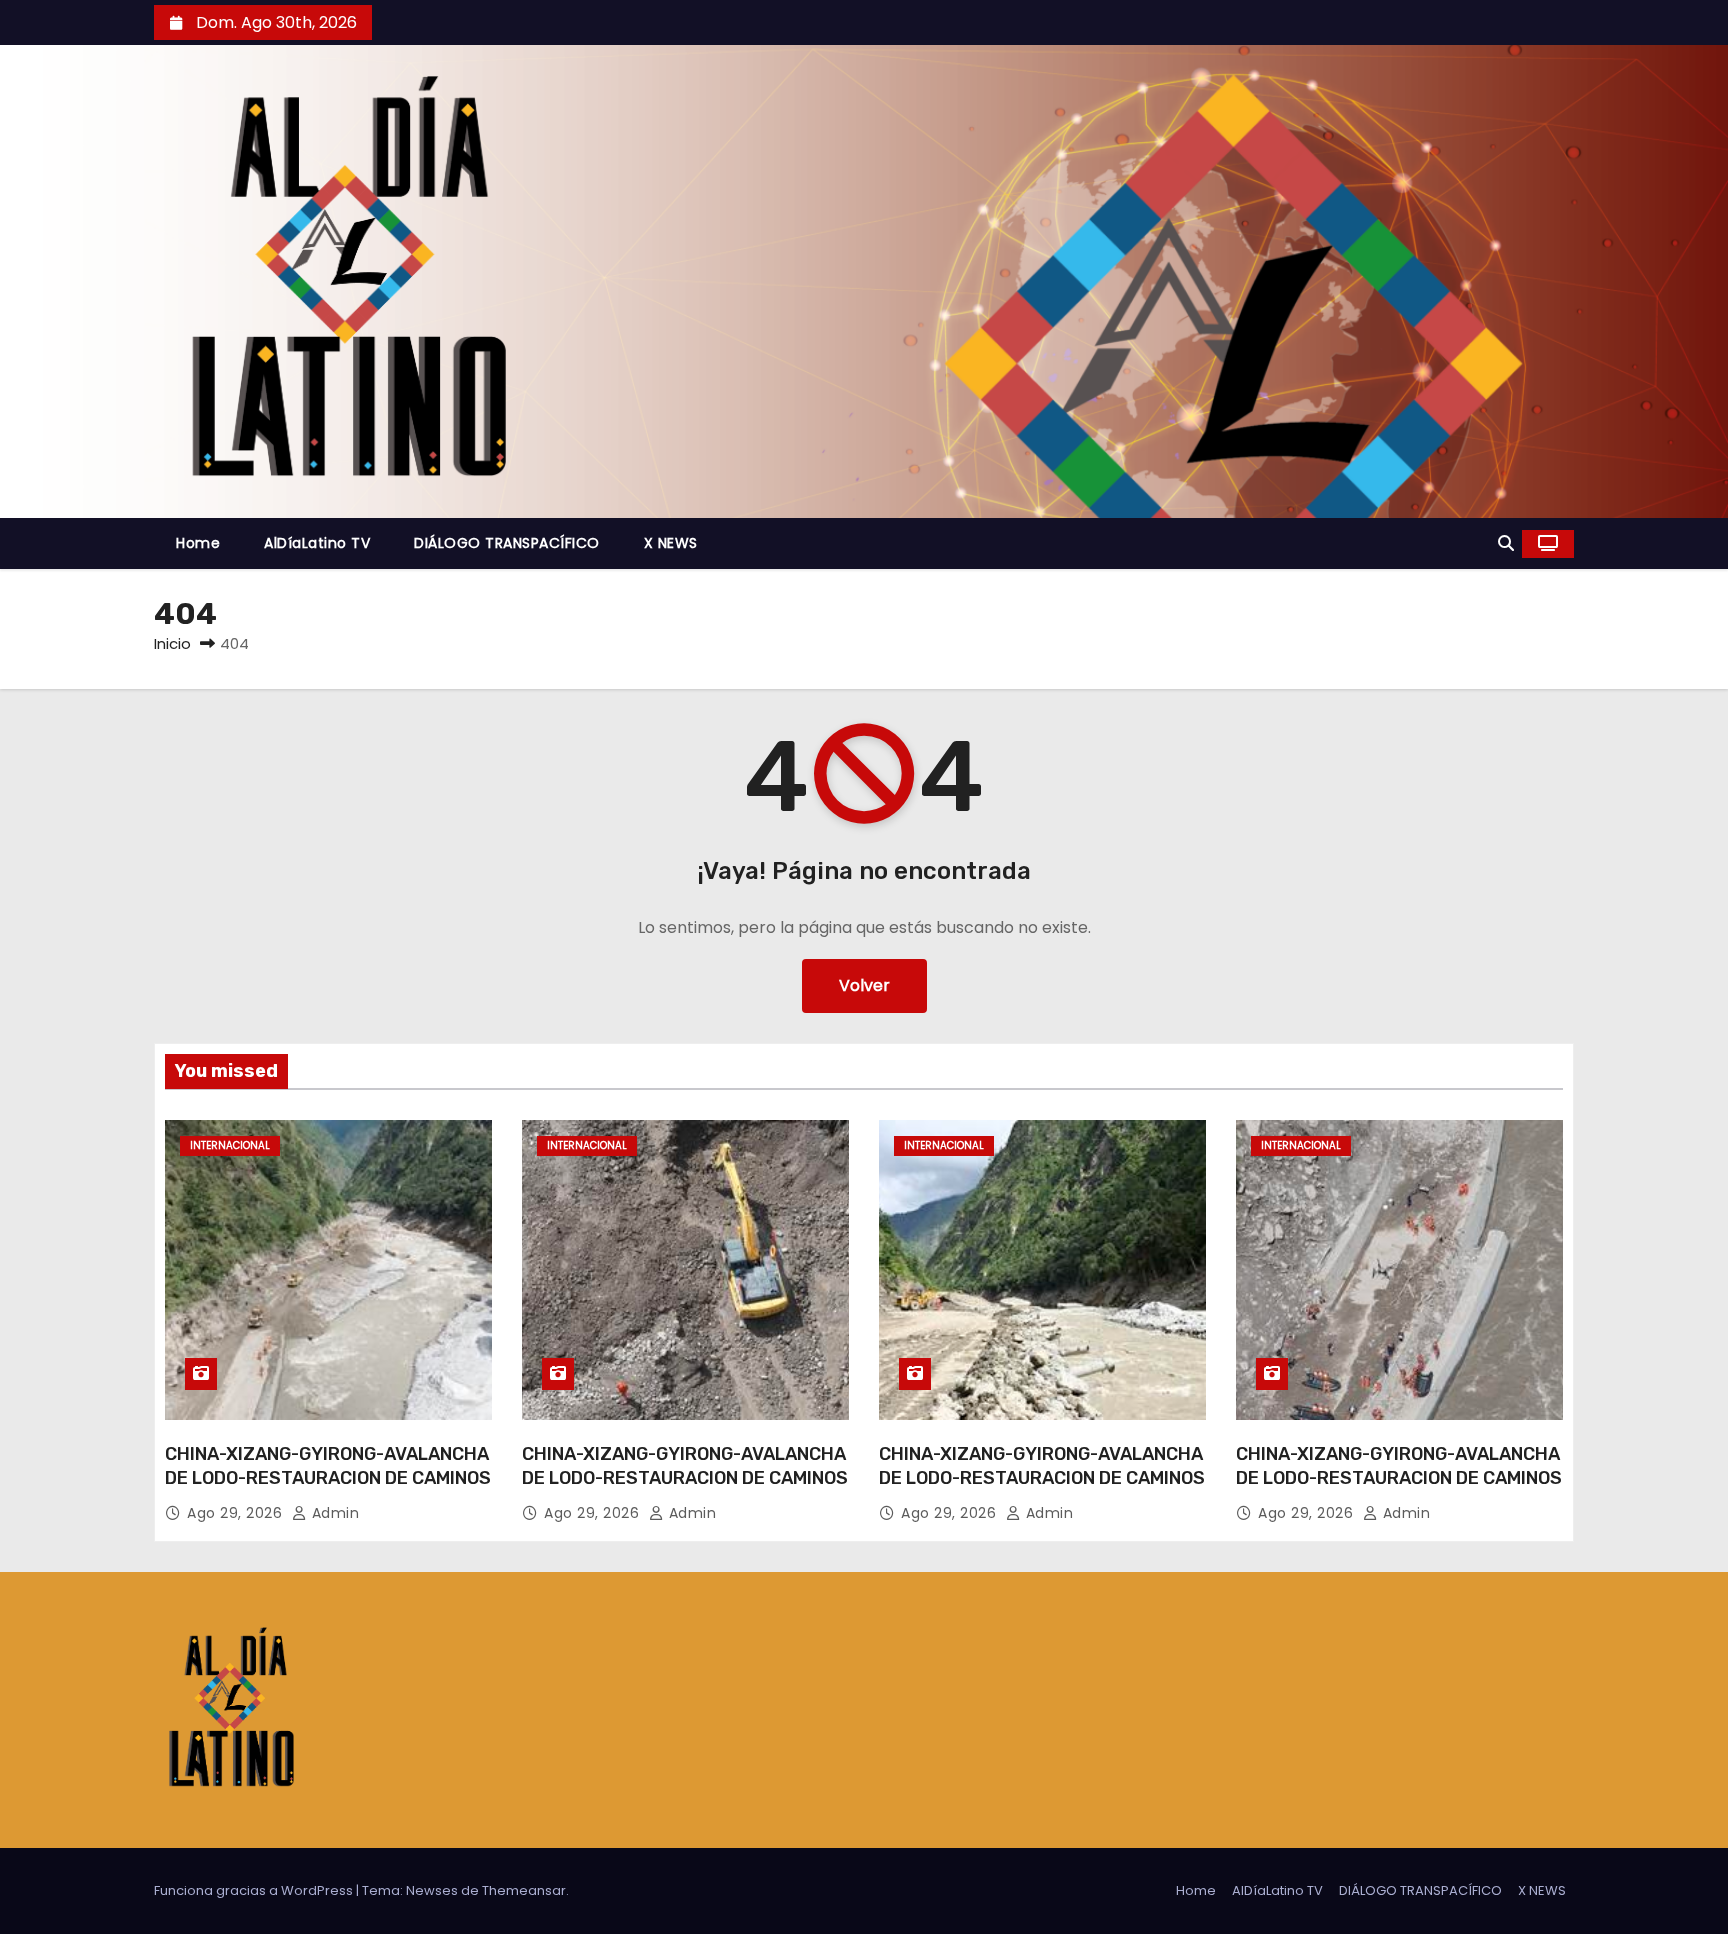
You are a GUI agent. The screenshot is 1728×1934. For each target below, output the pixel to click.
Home (198, 543)
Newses (432, 1890)
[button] (1506, 543)
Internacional (230, 1145)
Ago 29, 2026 (237, 1513)
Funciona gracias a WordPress (255, 1890)
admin (333, 1513)
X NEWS (671, 543)
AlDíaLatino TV (317, 543)
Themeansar (524, 1890)
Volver (864, 985)
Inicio (172, 643)
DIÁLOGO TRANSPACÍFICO (507, 543)
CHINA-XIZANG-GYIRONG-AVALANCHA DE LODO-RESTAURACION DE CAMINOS (328, 1466)
